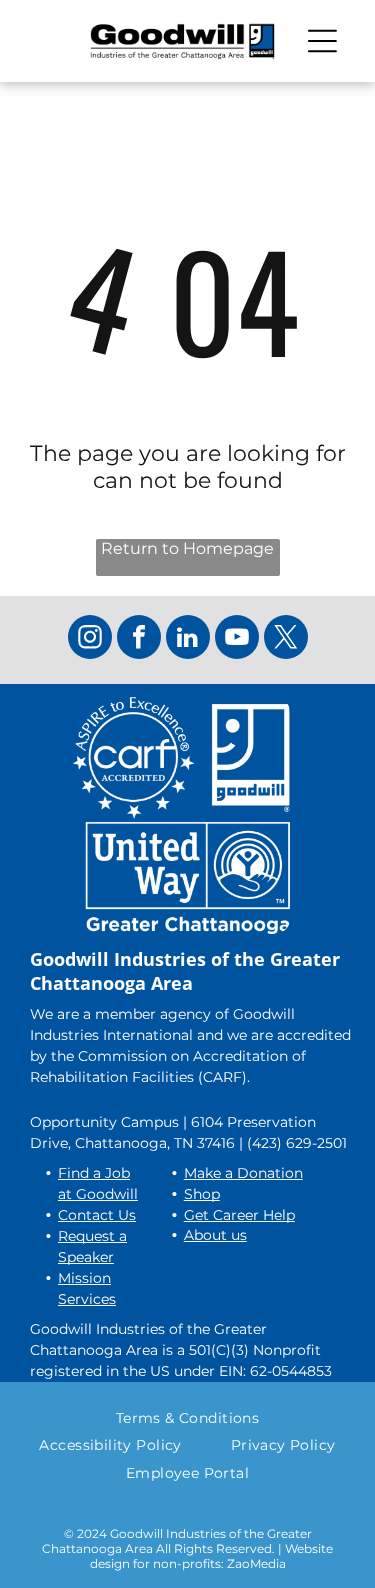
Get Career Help (239, 1215)
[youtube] (237, 639)
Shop (202, 1194)
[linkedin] (188, 639)
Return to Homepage (187, 548)
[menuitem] (188, 1418)
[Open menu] (322, 41)
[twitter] (286, 639)
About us (215, 1235)
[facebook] (139, 639)
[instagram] (90, 639)
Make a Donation (243, 1173)
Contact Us (97, 1215)
